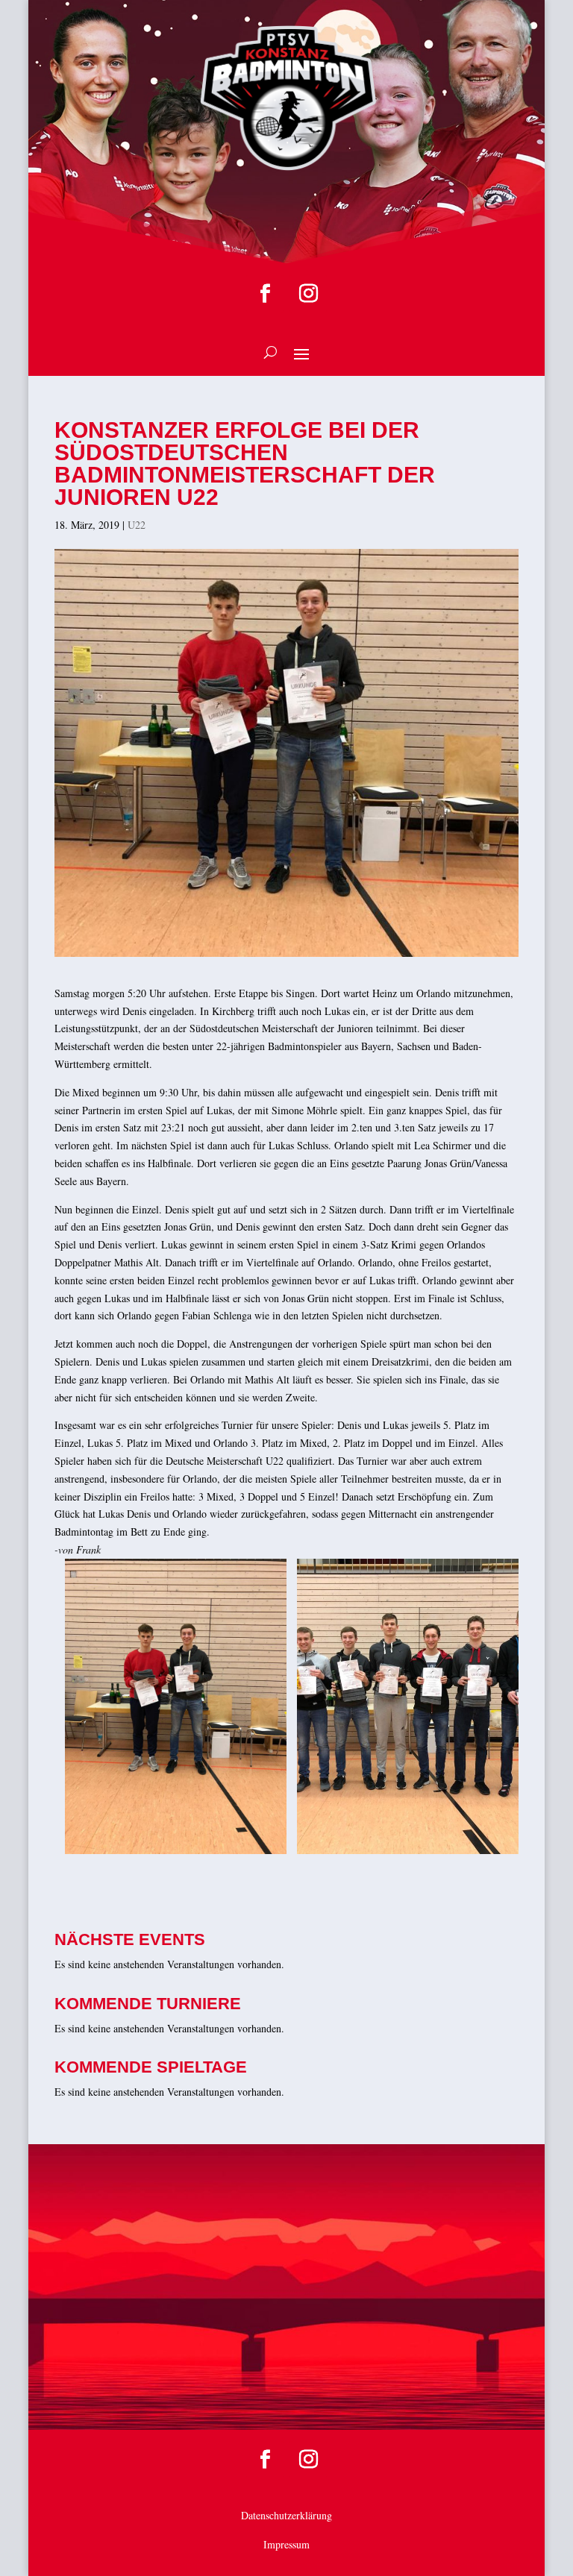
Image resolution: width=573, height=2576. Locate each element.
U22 (137, 525)
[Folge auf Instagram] (308, 294)
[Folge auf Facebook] (265, 294)
